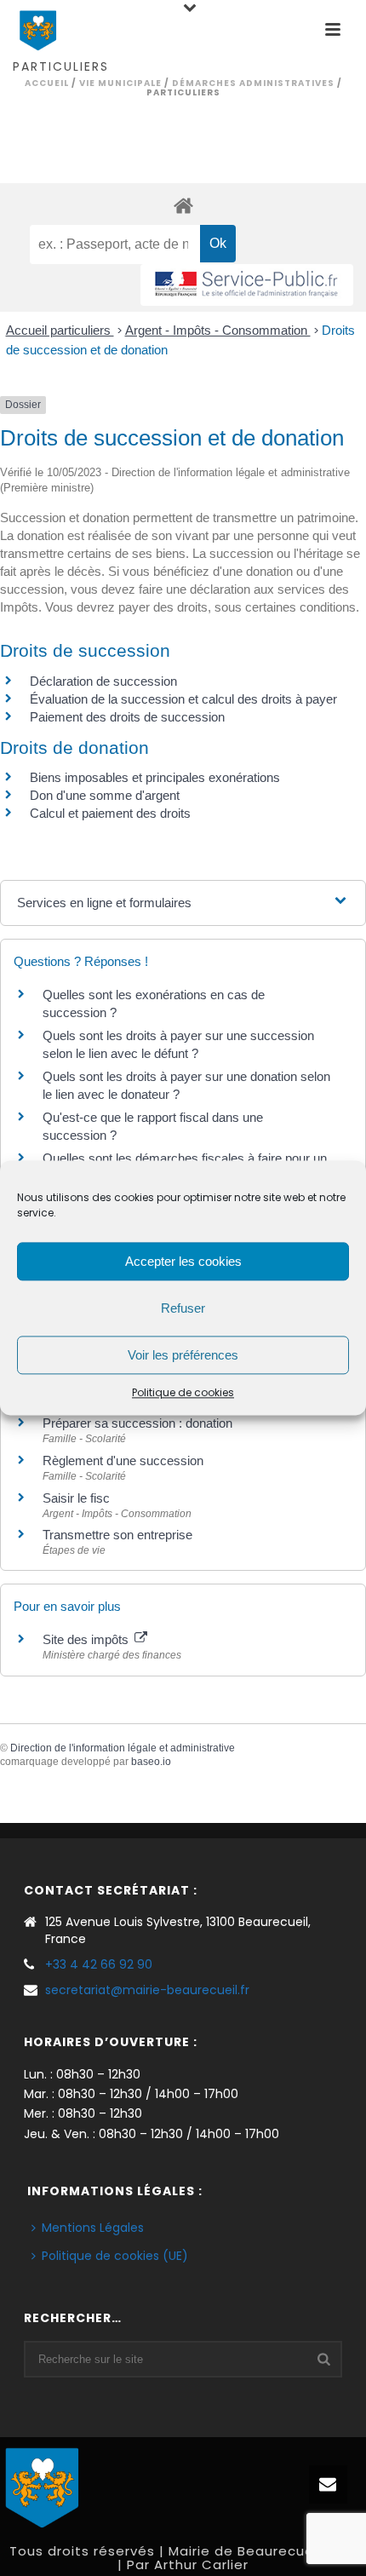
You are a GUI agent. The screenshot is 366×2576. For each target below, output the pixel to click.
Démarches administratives (253, 83)
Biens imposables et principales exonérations (155, 777)
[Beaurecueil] (43, 2486)
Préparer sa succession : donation (137, 1423)
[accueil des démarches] (183, 205)
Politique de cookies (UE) (115, 2256)
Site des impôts (87, 1639)
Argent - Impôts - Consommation (218, 330)
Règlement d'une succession (123, 1460)
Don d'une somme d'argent (105, 795)
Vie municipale (120, 83)
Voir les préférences (183, 1355)
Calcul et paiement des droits (110, 813)
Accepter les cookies (183, 1261)
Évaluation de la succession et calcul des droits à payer (183, 699)
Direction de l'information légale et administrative (123, 1748)
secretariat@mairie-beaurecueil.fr (147, 1990)
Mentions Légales (93, 2228)
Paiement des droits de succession (127, 717)
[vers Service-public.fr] (247, 285)
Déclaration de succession (103, 681)
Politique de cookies (183, 1392)
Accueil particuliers (60, 330)
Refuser (183, 1308)
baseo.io (151, 1762)
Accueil (47, 83)
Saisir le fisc (76, 1498)
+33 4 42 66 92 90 (99, 1964)
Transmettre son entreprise (117, 1535)
